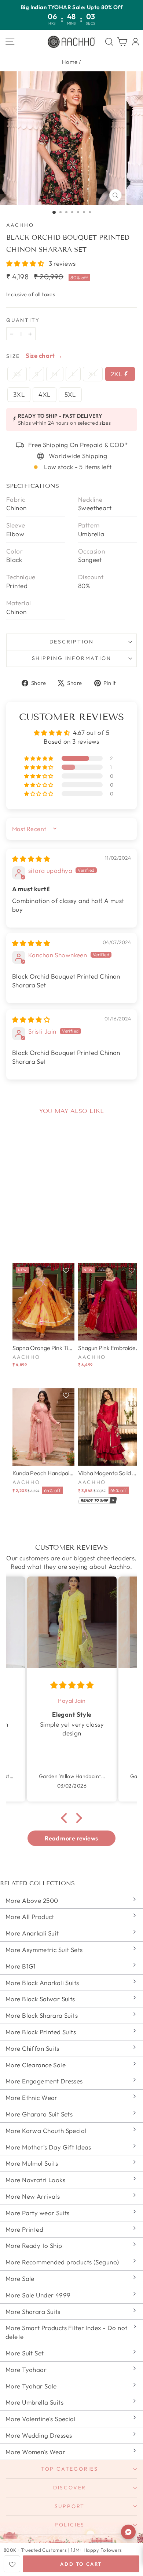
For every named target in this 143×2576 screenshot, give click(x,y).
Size (13, 356)
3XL (19, 394)
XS (17, 374)
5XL (70, 394)
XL (93, 374)
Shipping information (72, 658)
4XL (44, 394)
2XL (117, 374)
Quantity (23, 320)
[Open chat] (128, 2532)
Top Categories (70, 2469)
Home (70, 62)
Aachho (20, 225)
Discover (70, 2488)
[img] (31, 859)
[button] (26, 263)
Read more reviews (71, 1838)
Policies (70, 2525)
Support (70, 2506)
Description (72, 642)
